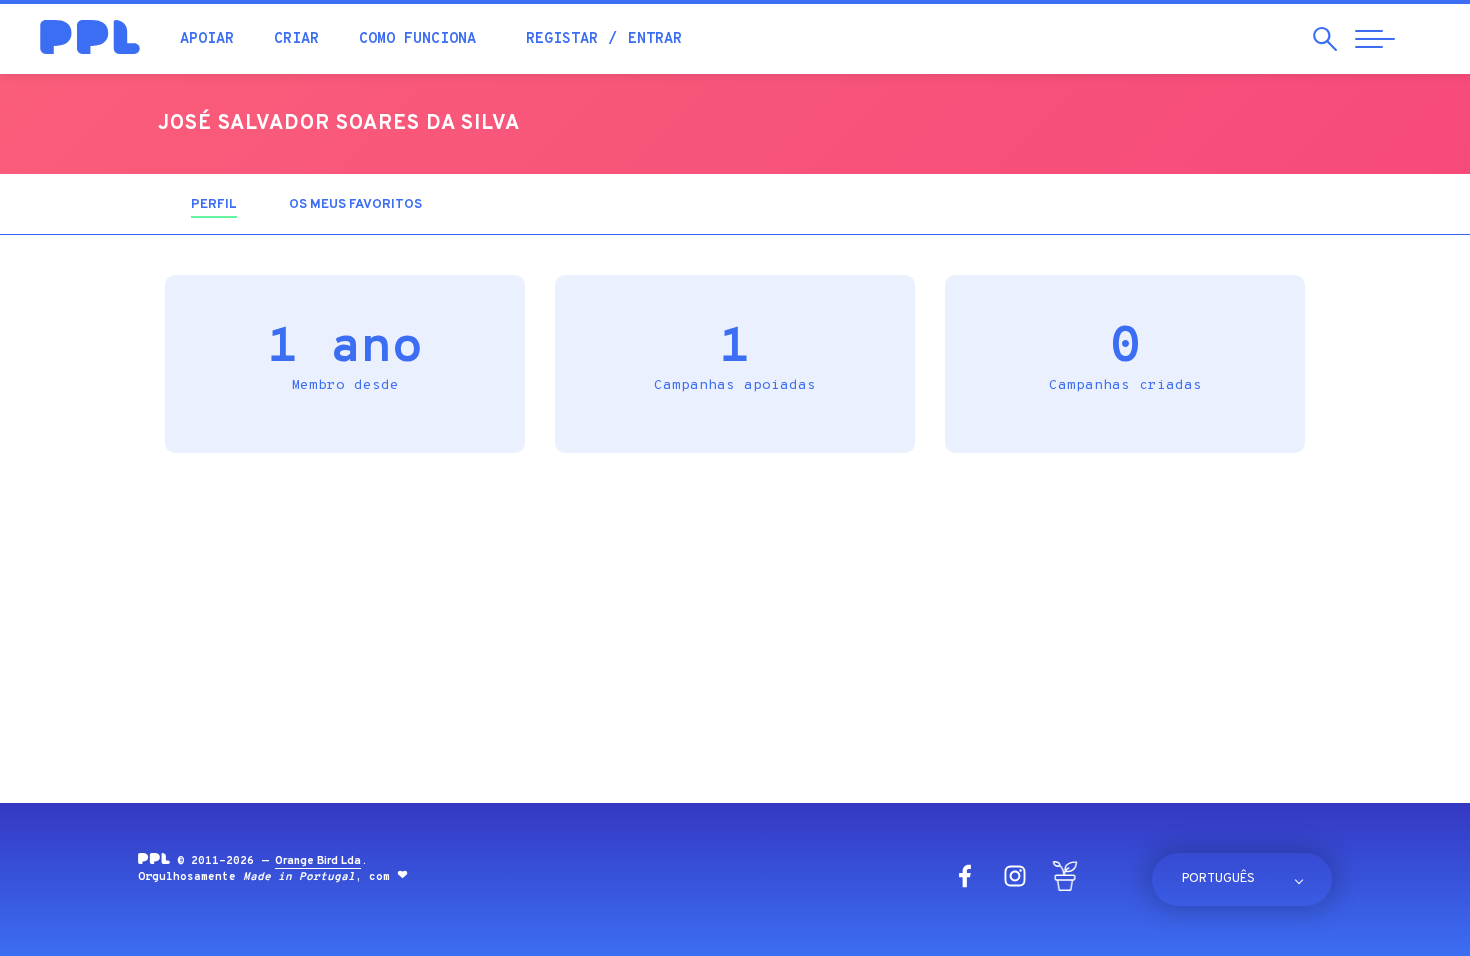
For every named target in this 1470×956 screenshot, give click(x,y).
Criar (296, 39)
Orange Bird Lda (318, 861)
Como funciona (417, 39)
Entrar (655, 39)
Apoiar (207, 39)
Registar (562, 39)
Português (1218, 879)
